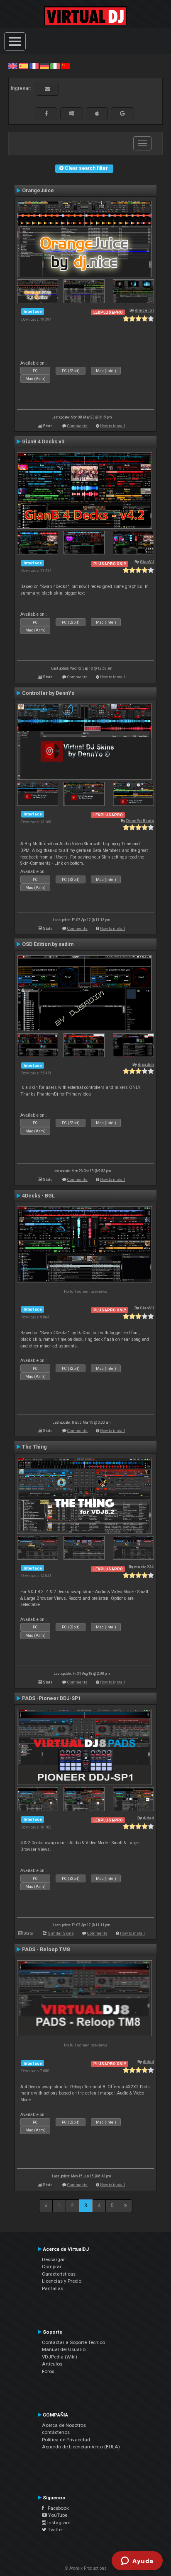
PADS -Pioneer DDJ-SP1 (51, 1698)
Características (59, 2274)
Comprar (52, 2266)
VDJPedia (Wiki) (60, 2357)
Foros (48, 2371)
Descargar (53, 2259)
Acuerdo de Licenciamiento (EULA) (81, 2447)
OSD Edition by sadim (48, 944)
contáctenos (56, 2432)
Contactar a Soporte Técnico (73, 2342)
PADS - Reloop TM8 (46, 1950)
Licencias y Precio (62, 2281)
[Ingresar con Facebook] (46, 114)
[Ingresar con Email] (47, 89)
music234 (144, 1567)
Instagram (58, 2523)
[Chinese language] (66, 66)
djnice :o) (144, 310)
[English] (13, 66)
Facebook (56, 2508)
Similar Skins (61, 1933)
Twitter (55, 2530)
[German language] (44, 66)
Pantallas (53, 2288)
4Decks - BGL (38, 1196)
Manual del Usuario (64, 2349)
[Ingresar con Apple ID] (97, 114)
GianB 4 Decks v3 (43, 442)
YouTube (57, 2515)
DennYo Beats (140, 821)
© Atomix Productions (86, 2568)
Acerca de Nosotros (64, 2425)
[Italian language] (55, 66)
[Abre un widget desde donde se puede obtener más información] (137, 2561)
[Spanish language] (23, 66)
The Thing (34, 1447)
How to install (112, 426)
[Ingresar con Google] (122, 114)
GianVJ (147, 562)
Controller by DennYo (48, 693)
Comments (77, 426)
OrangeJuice (38, 191)
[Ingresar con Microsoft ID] (72, 114)
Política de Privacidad (66, 2440)
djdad (148, 1818)
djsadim (146, 1064)
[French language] (34, 66)
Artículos (52, 2364)
